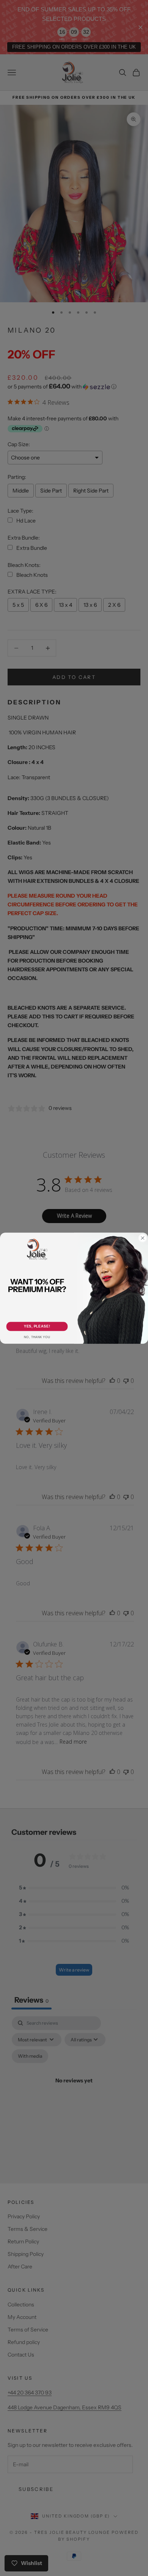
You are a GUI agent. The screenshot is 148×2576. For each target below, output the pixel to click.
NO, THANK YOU (37, 1337)
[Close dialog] (143, 1238)
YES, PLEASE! (37, 1326)
